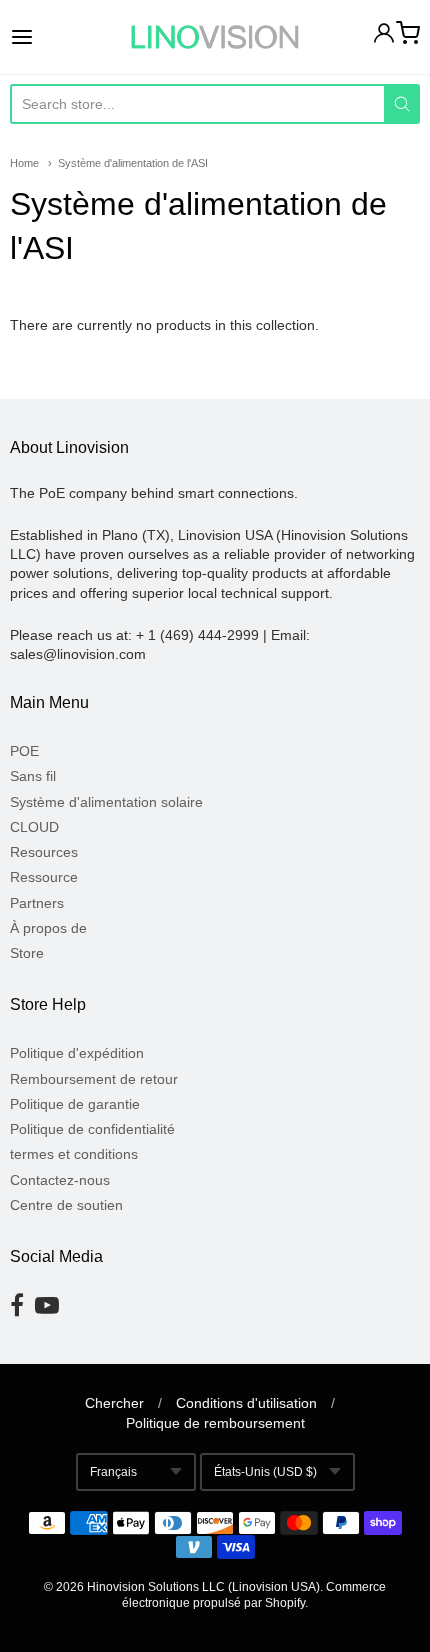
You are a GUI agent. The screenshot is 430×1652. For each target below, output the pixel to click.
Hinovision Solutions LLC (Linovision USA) (203, 1587)
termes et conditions (74, 1154)
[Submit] (402, 104)
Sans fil (33, 776)
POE (24, 751)
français (113, 1472)
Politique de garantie (75, 1104)
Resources (44, 852)
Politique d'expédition (77, 1053)
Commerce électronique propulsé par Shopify (254, 1595)
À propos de (48, 928)
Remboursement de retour (94, 1079)
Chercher (114, 1403)
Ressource (44, 877)
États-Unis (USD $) (265, 1472)
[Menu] (51, 37)
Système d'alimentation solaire (106, 802)
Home (24, 163)
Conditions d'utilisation (246, 1403)
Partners (37, 903)
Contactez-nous (60, 1180)
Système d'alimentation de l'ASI (133, 163)
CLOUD (34, 827)
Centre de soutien (66, 1205)
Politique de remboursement (215, 1423)
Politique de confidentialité (92, 1129)
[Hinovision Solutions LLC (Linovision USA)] (215, 37)
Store (27, 953)
